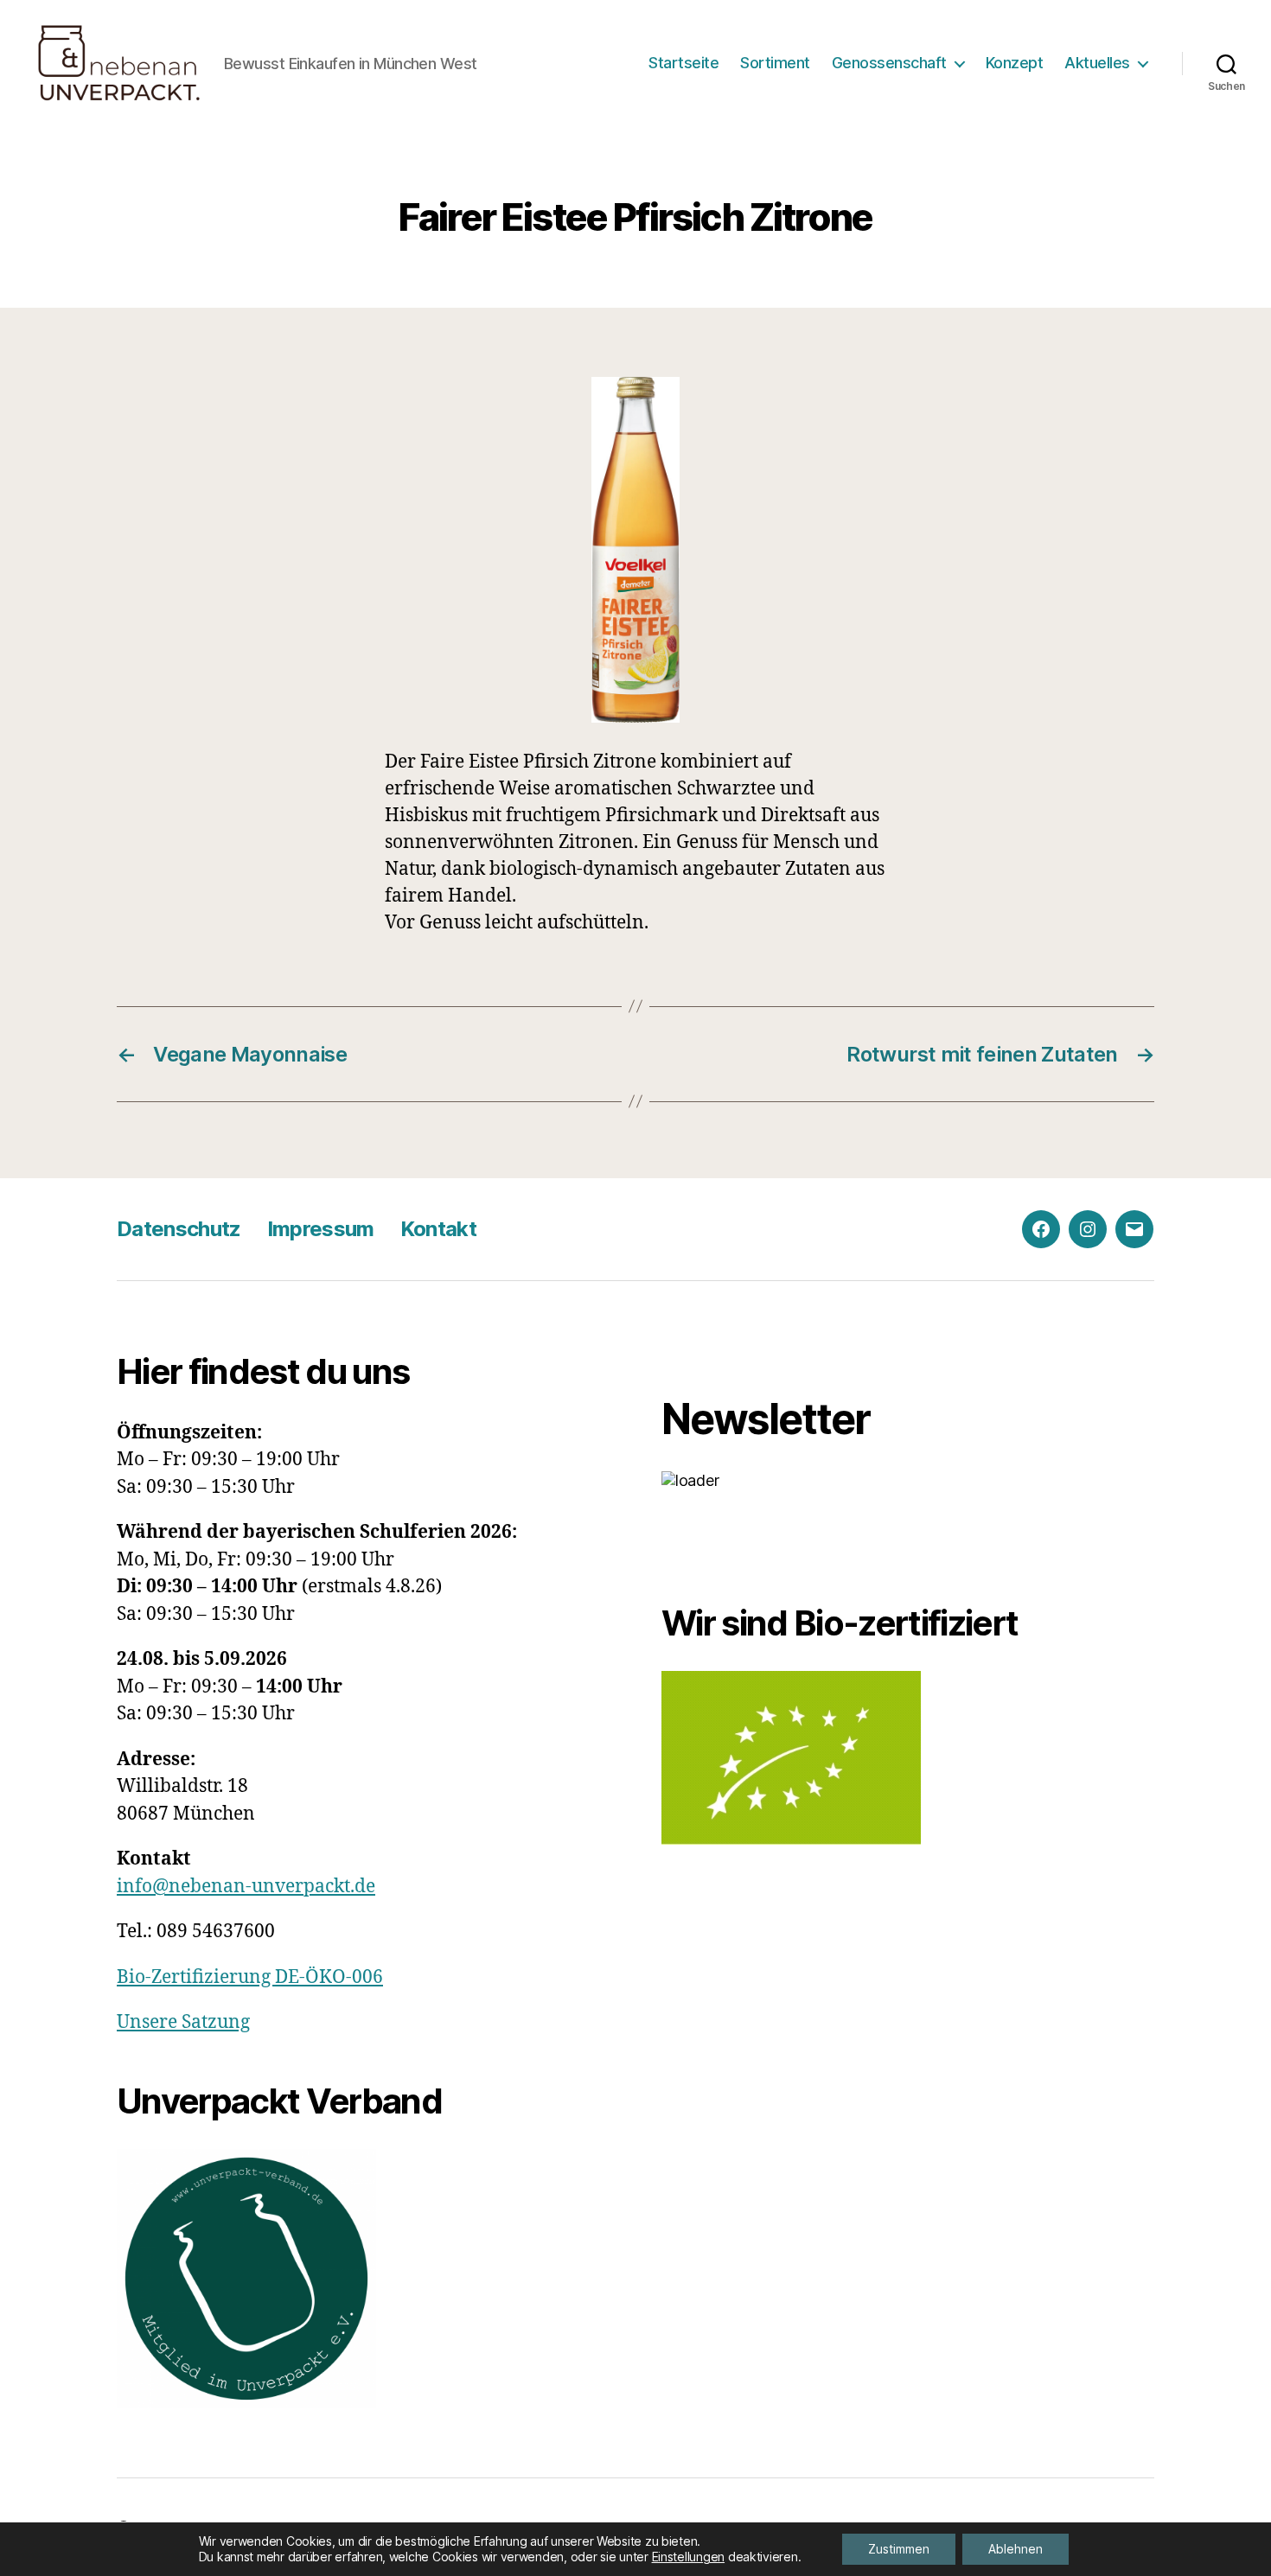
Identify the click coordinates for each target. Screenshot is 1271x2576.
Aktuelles (1097, 63)
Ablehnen (1016, 2549)
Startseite (683, 63)
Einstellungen (689, 2557)
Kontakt (438, 1229)
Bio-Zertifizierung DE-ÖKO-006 (250, 1977)
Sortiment (775, 63)
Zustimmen (899, 2549)
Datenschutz (179, 1229)
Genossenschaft (889, 63)
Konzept (1015, 63)
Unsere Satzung (183, 2022)
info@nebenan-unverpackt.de (246, 1887)
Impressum (321, 1229)
